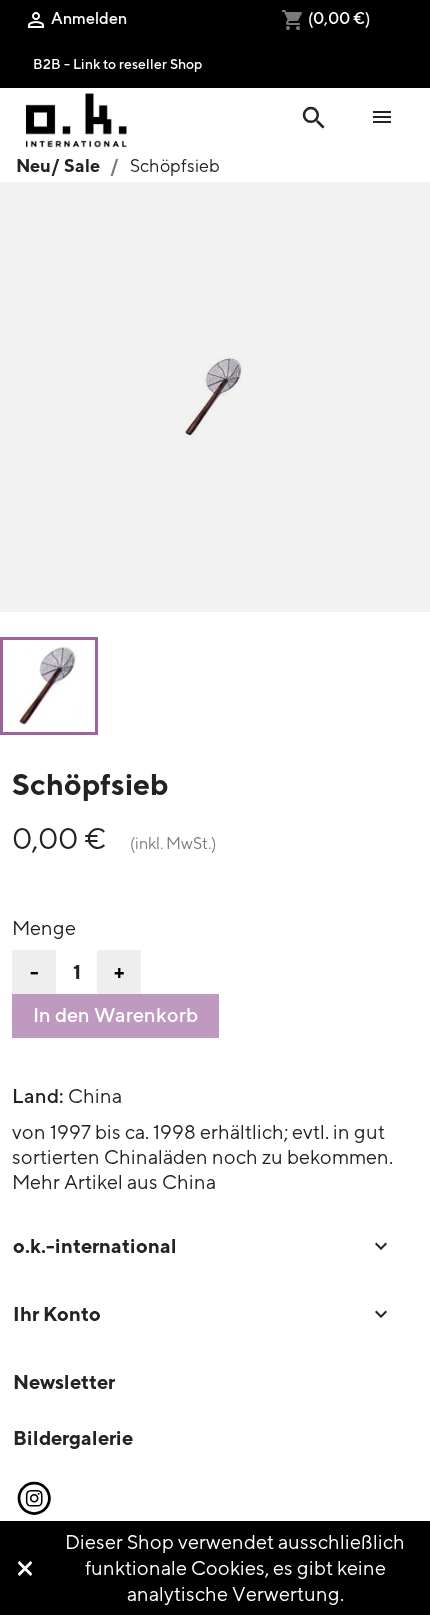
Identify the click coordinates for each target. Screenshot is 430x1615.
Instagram (33, 1499)
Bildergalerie (73, 1437)
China (95, 1095)
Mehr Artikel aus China (114, 1181)
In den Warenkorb (115, 1015)
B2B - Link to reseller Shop (117, 63)
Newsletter (64, 1381)
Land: (38, 1096)
